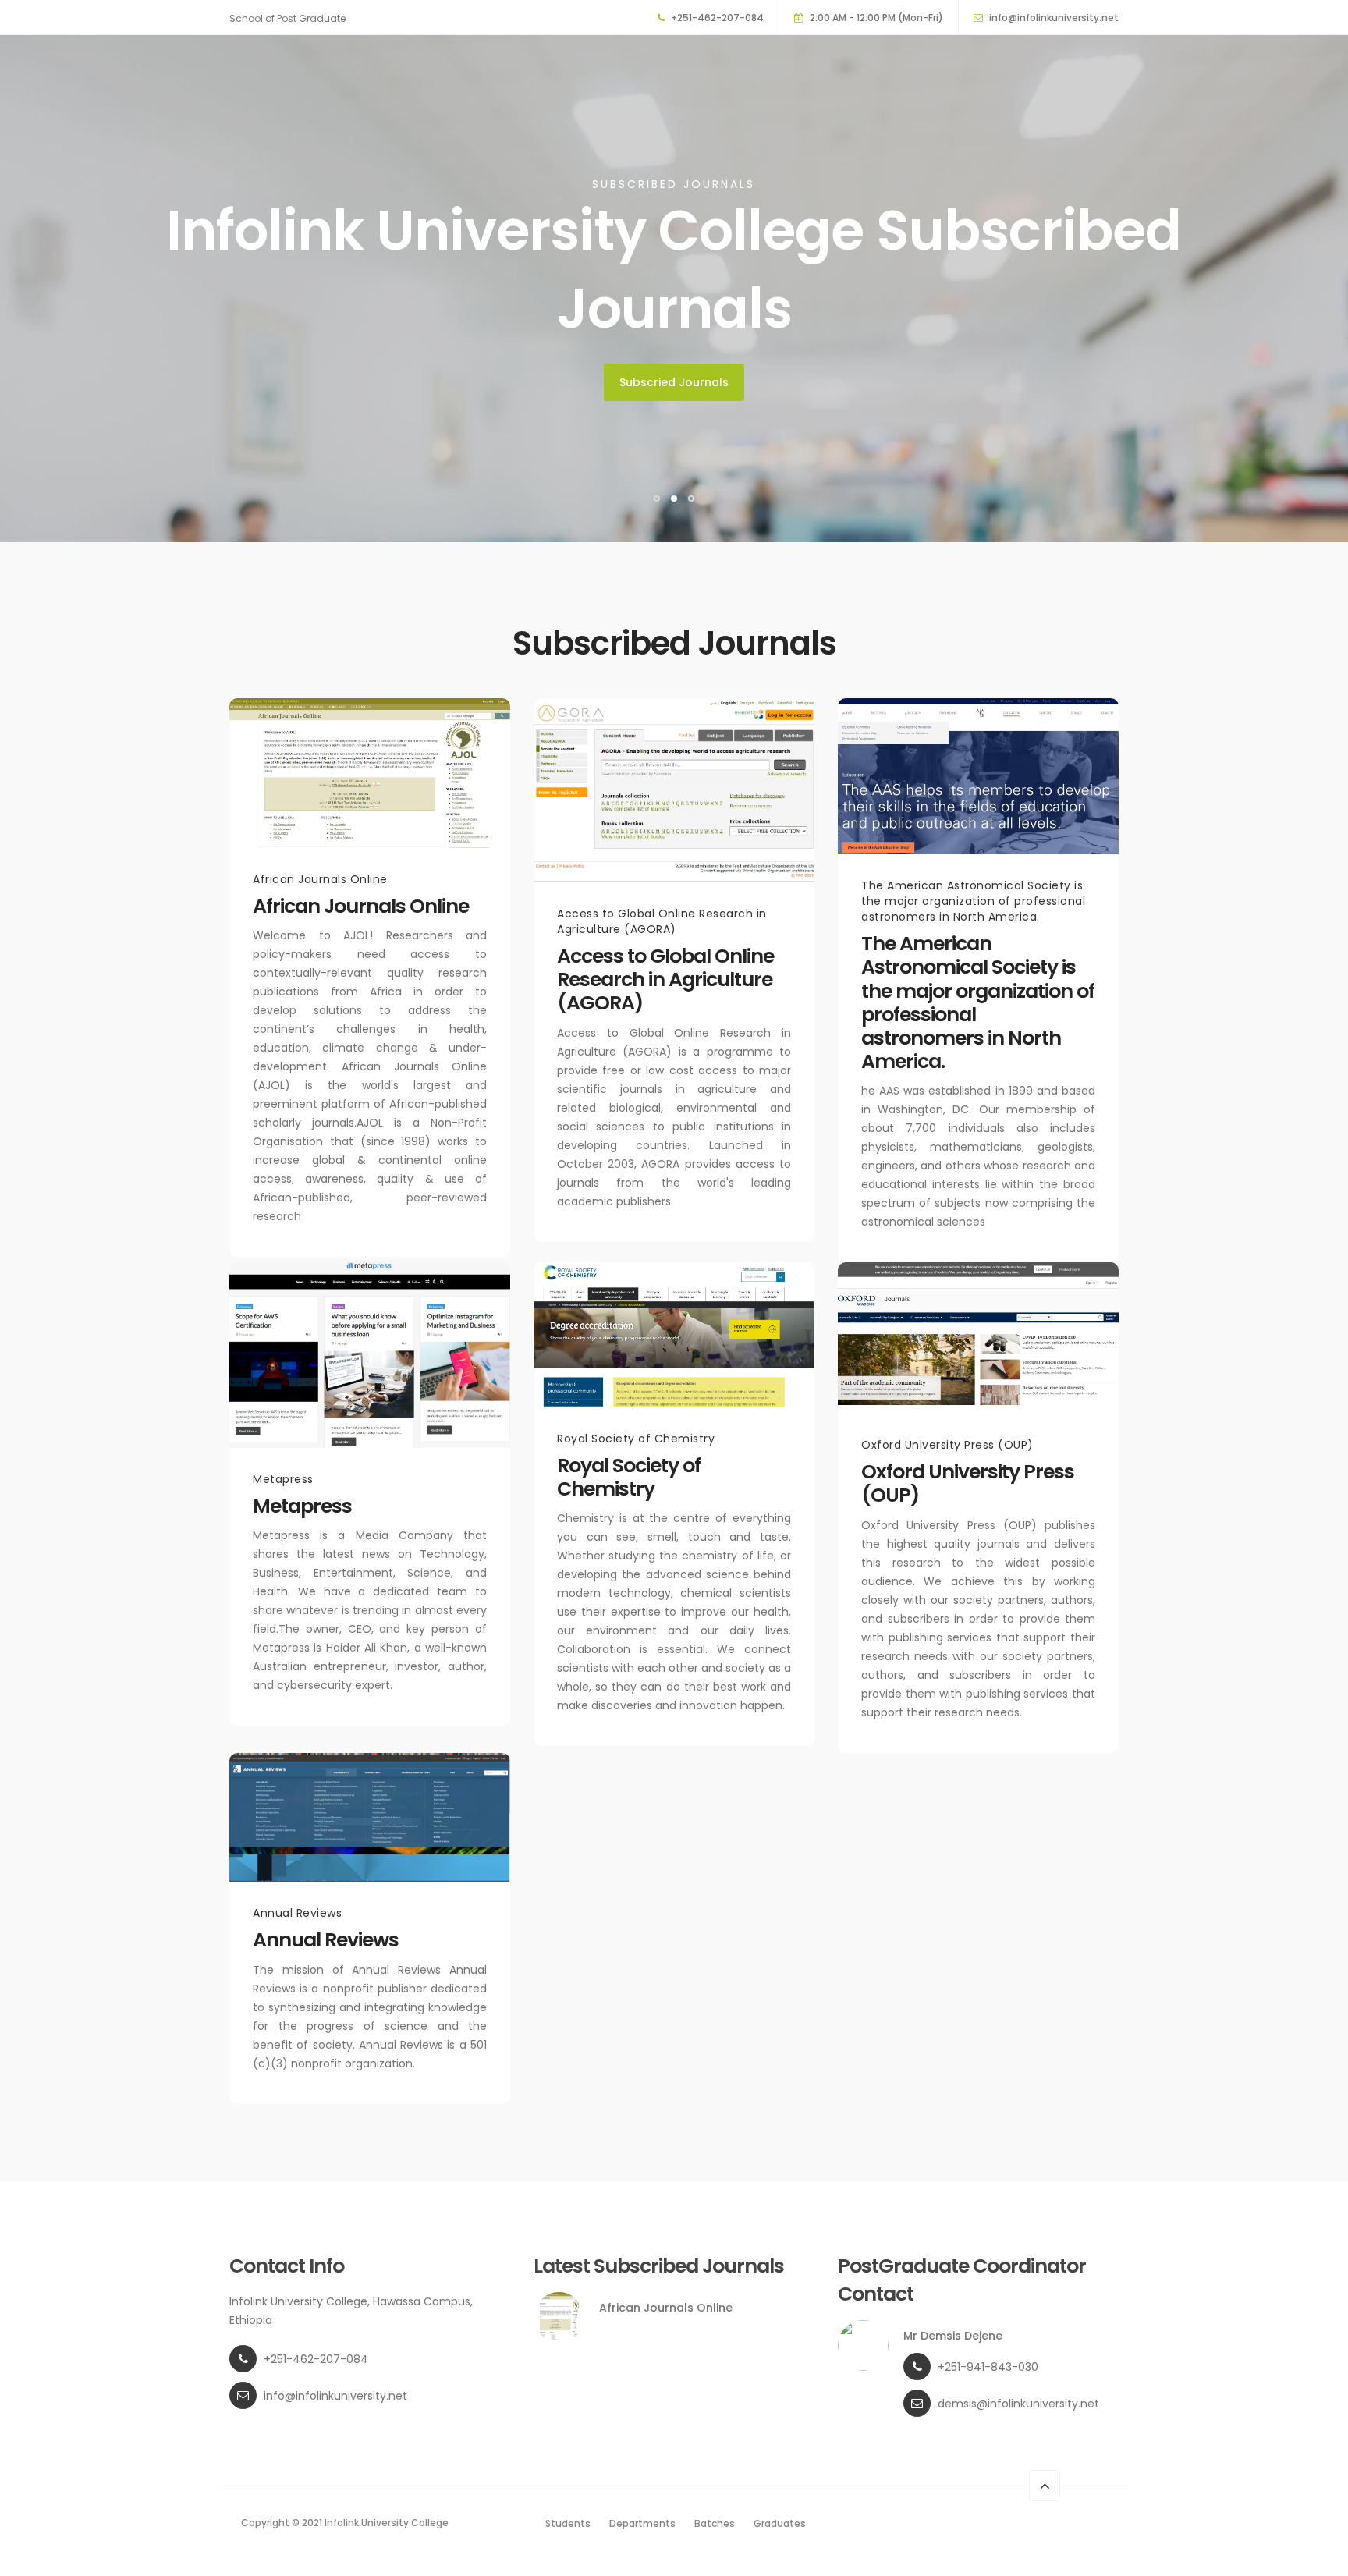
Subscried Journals (674, 382)
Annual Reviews (326, 1940)
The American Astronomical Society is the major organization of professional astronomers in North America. (978, 1002)
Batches (715, 2523)
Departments (642, 2523)
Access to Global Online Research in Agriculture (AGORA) (665, 979)
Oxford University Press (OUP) (968, 1483)
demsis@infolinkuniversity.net (1018, 2404)
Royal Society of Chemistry (629, 1477)
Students (568, 2523)
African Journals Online (361, 906)
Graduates (780, 2523)
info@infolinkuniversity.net (1054, 18)
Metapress (302, 1506)
